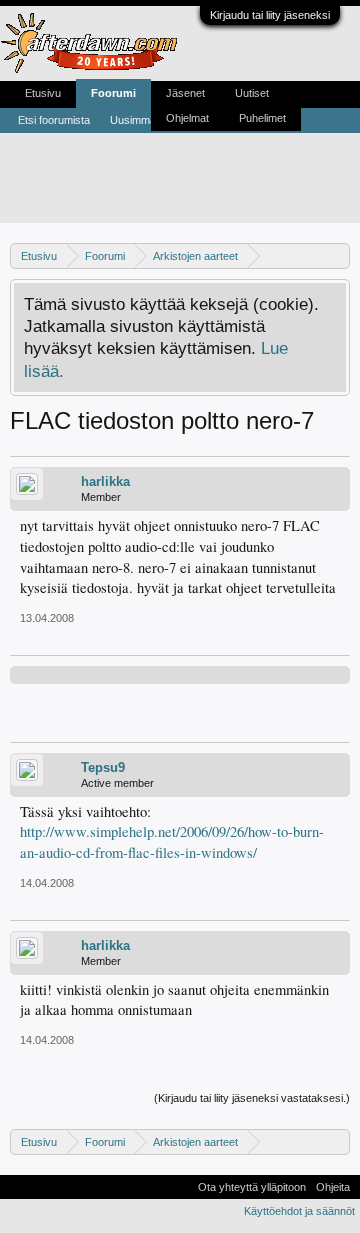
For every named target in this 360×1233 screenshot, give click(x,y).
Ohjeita (333, 1187)
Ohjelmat (187, 118)
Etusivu (43, 93)
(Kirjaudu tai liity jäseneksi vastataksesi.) (252, 1098)
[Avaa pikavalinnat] (337, 255)
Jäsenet (185, 93)
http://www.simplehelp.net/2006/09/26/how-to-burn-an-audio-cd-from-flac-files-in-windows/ (172, 842)
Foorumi (113, 93)
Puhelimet (262, 118)
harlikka (105, 481)
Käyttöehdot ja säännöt (299, 1211)
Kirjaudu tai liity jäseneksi (270, 15)
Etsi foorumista (54, 120)
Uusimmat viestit (150, 120)
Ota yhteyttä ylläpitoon (252, 1187)
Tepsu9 (103, 767)
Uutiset (252, 93)
